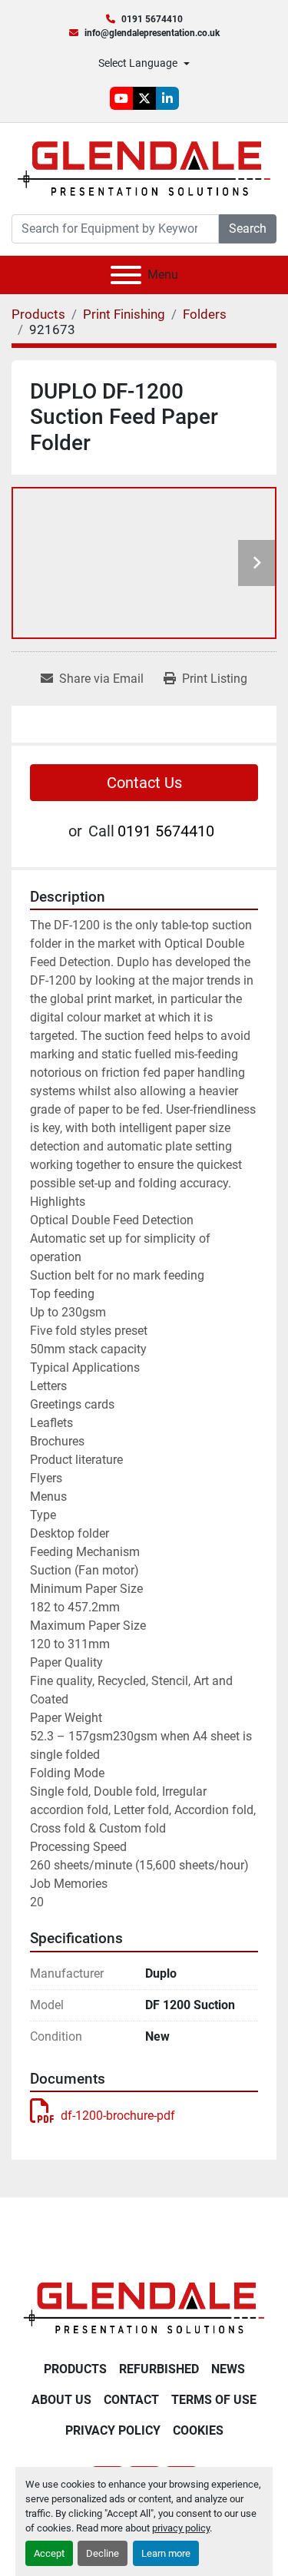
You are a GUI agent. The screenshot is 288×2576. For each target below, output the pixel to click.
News (228, 2369)
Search (248, 228)
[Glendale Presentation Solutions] (144, 2307)
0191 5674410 (152, 19)
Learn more (166, 2553)
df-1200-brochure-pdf (118, 2116)
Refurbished (159, 2369)
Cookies (198, 2430)
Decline (103, 2553)
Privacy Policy (113, 2430)
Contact (131, 2400)
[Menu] (126, 275)
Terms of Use (214, 2400)
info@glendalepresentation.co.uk (152, 33)
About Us (61, 2400)
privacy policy (181, 2528)
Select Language (138, 63)
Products (75, 2369)
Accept (49, 2553)
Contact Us (144, 783)
